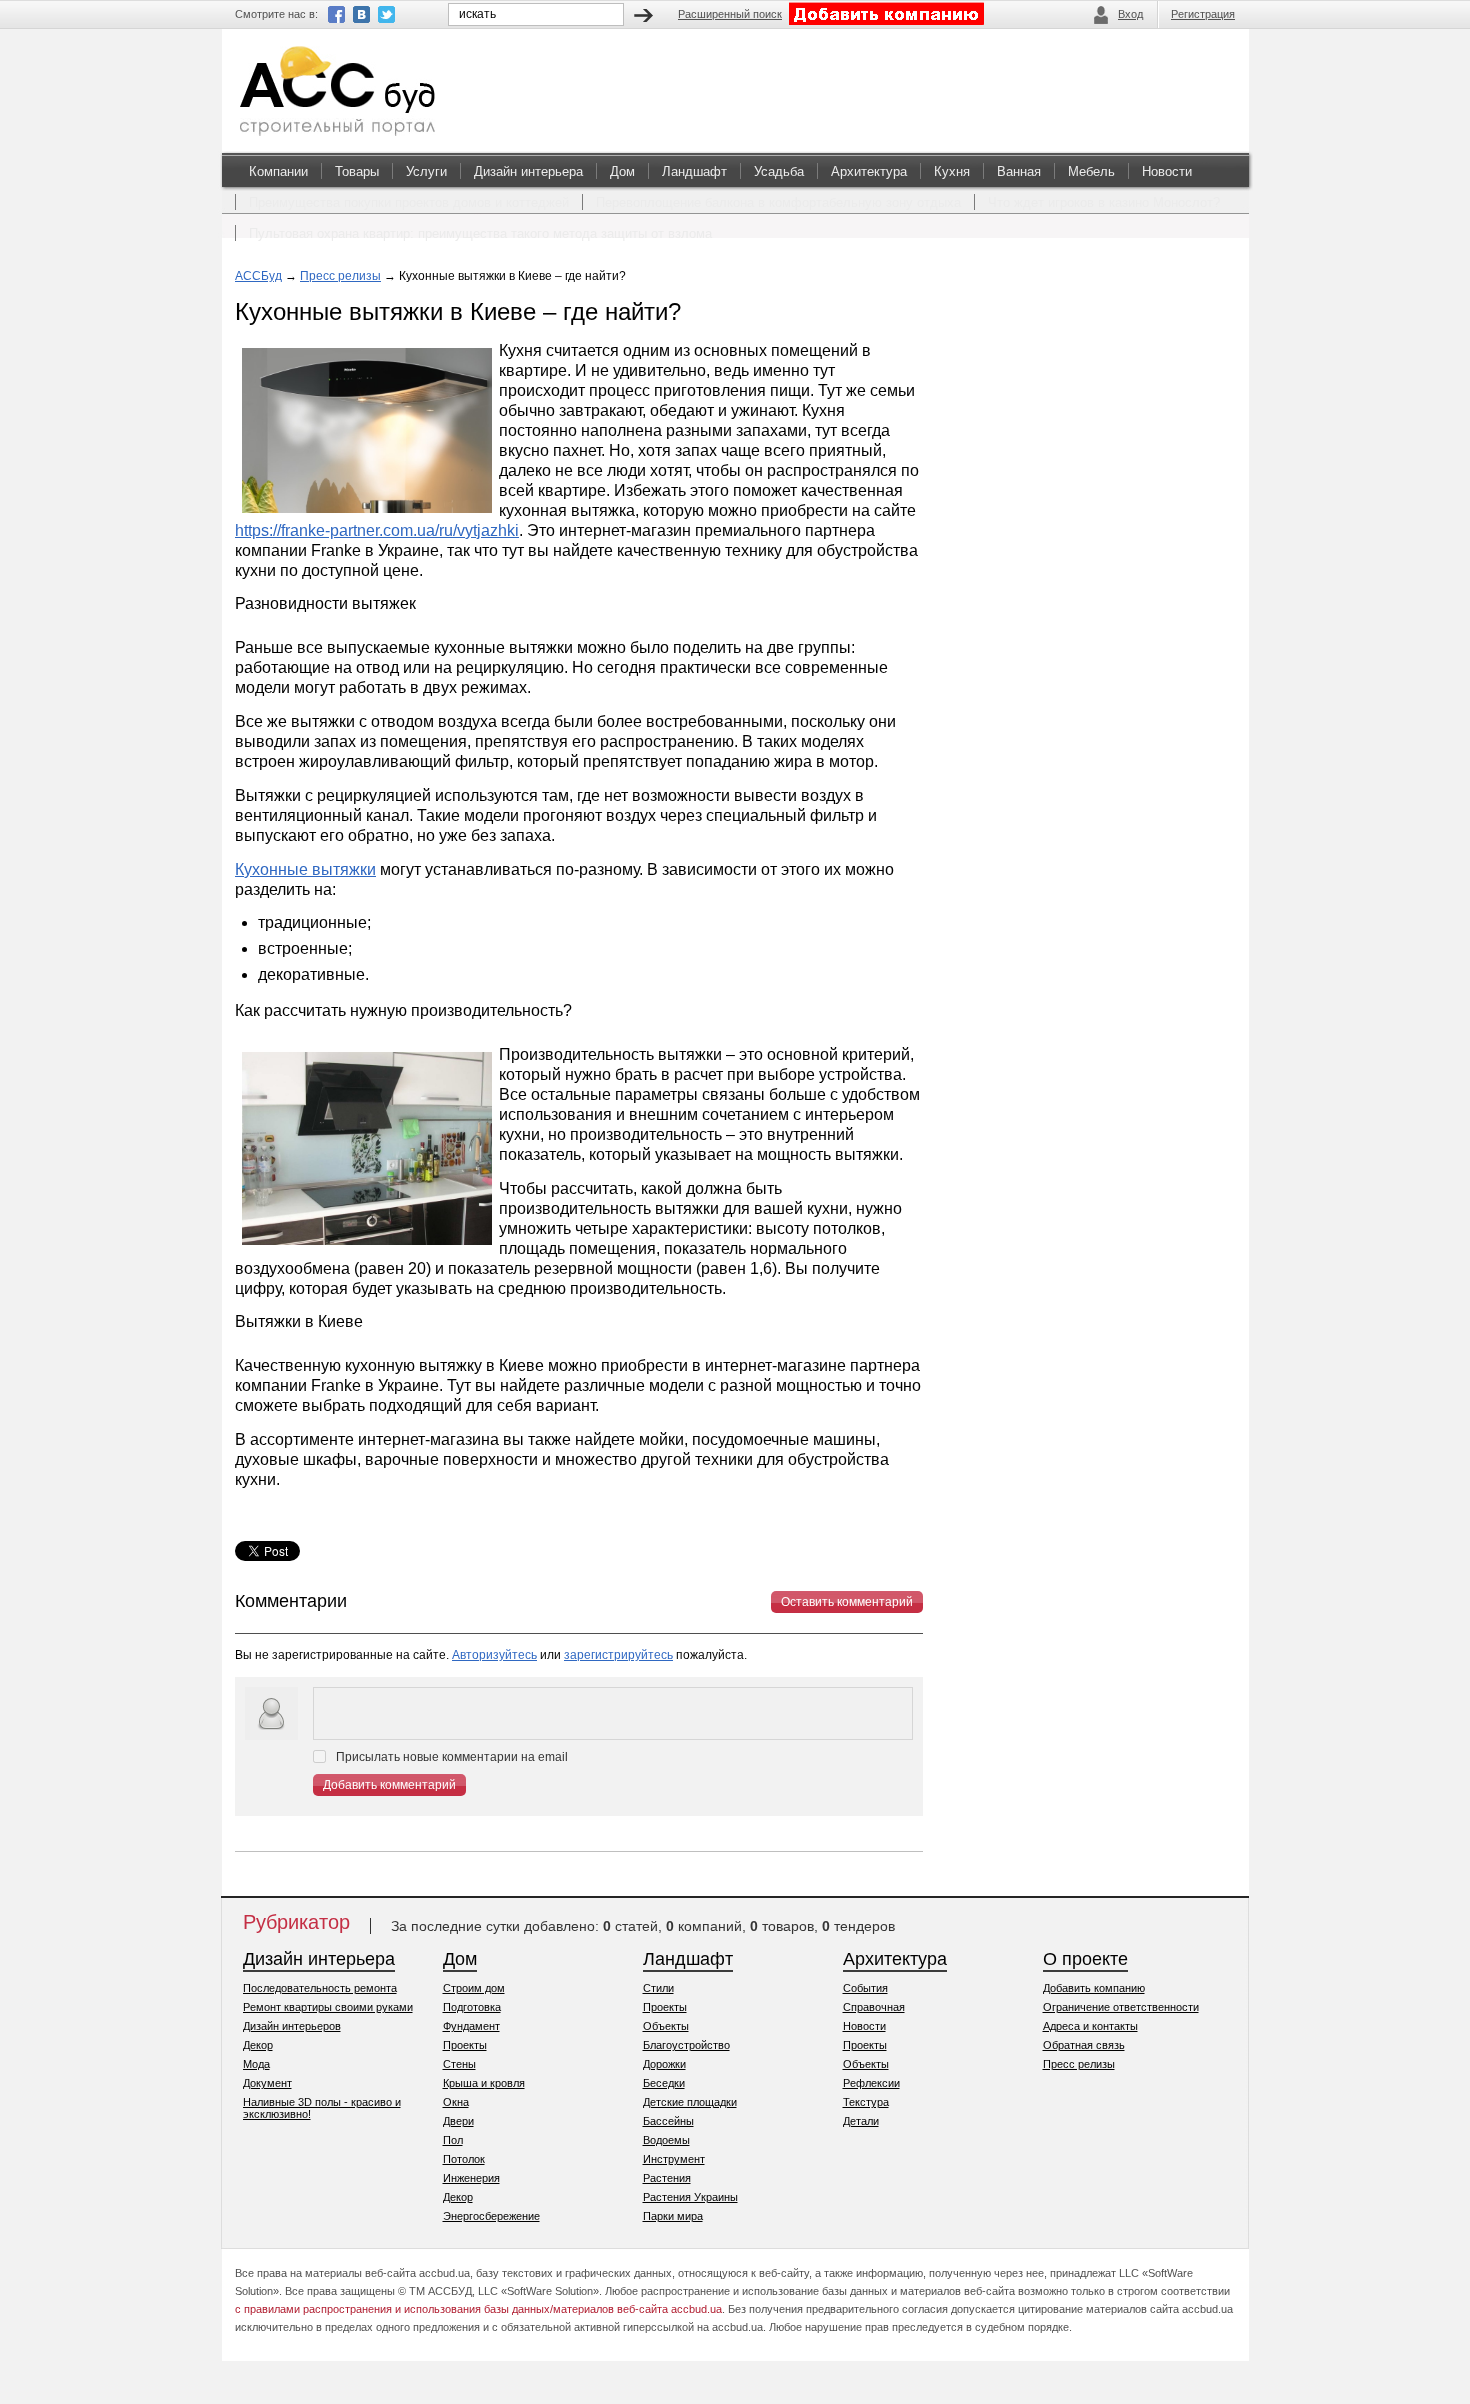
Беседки (664, 2083)
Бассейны (668, 2121)
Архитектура (869, 171)
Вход (1130, 14)
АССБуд (258, 276)
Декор (258, 2045)
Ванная (1019, 171)
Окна (456, 2102)
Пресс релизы (340, 276)
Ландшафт (694, 171)
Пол (453, 2140)
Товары (357, 171)
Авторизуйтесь (494, 1655)
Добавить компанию (1094, 1988)
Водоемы (666, 2140)
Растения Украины (690, 2197)
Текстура (866, 2102)
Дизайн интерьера (528, 171)
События (865, 1988)
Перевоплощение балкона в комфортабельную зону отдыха (778, 202)
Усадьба (779, 171)
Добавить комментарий (389, 1785)
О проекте (1085, 1959)
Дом (622, 171)
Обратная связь (1084, 2045)
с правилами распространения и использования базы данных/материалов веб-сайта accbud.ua (478, 2309)
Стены (459, 2064)
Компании (278, 171)
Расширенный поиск (730, 14)
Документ (267, 2083)
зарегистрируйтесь (618, 1655)
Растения (667, 2178)
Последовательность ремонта (320, 1988)
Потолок (464, 2159)
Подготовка (472, 2007)
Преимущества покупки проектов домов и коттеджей (409, 202)
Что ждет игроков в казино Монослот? (1104, 202)
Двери (458, 2121)
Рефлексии (871, 2083)
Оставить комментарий (847, 1602)
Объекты (666, 2026)
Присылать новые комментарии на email (452, 1757)
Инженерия (471, 2178)
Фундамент (471, 2026)
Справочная (874, 2007)
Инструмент (674, 2159)
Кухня (952, 171)
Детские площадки (690, 2102)
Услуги (426, 171)
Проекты (465, 2045)
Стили (658, 1988)
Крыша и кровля (484, 2083)
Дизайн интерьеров (292, 2026)
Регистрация (1203, 14)
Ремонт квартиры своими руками (328, 2007)
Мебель (1091, 171)
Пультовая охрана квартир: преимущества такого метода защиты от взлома (480, 233)
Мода (256, 2064)
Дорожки (664, 2064)
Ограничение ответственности (1121, 2007)
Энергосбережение (491, 2216)
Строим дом (474, 1988)
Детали (861, 2121)
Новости (1167, 171)
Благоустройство (686, 2045)
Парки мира (673, 2216)
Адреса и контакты (1090, 2026)
